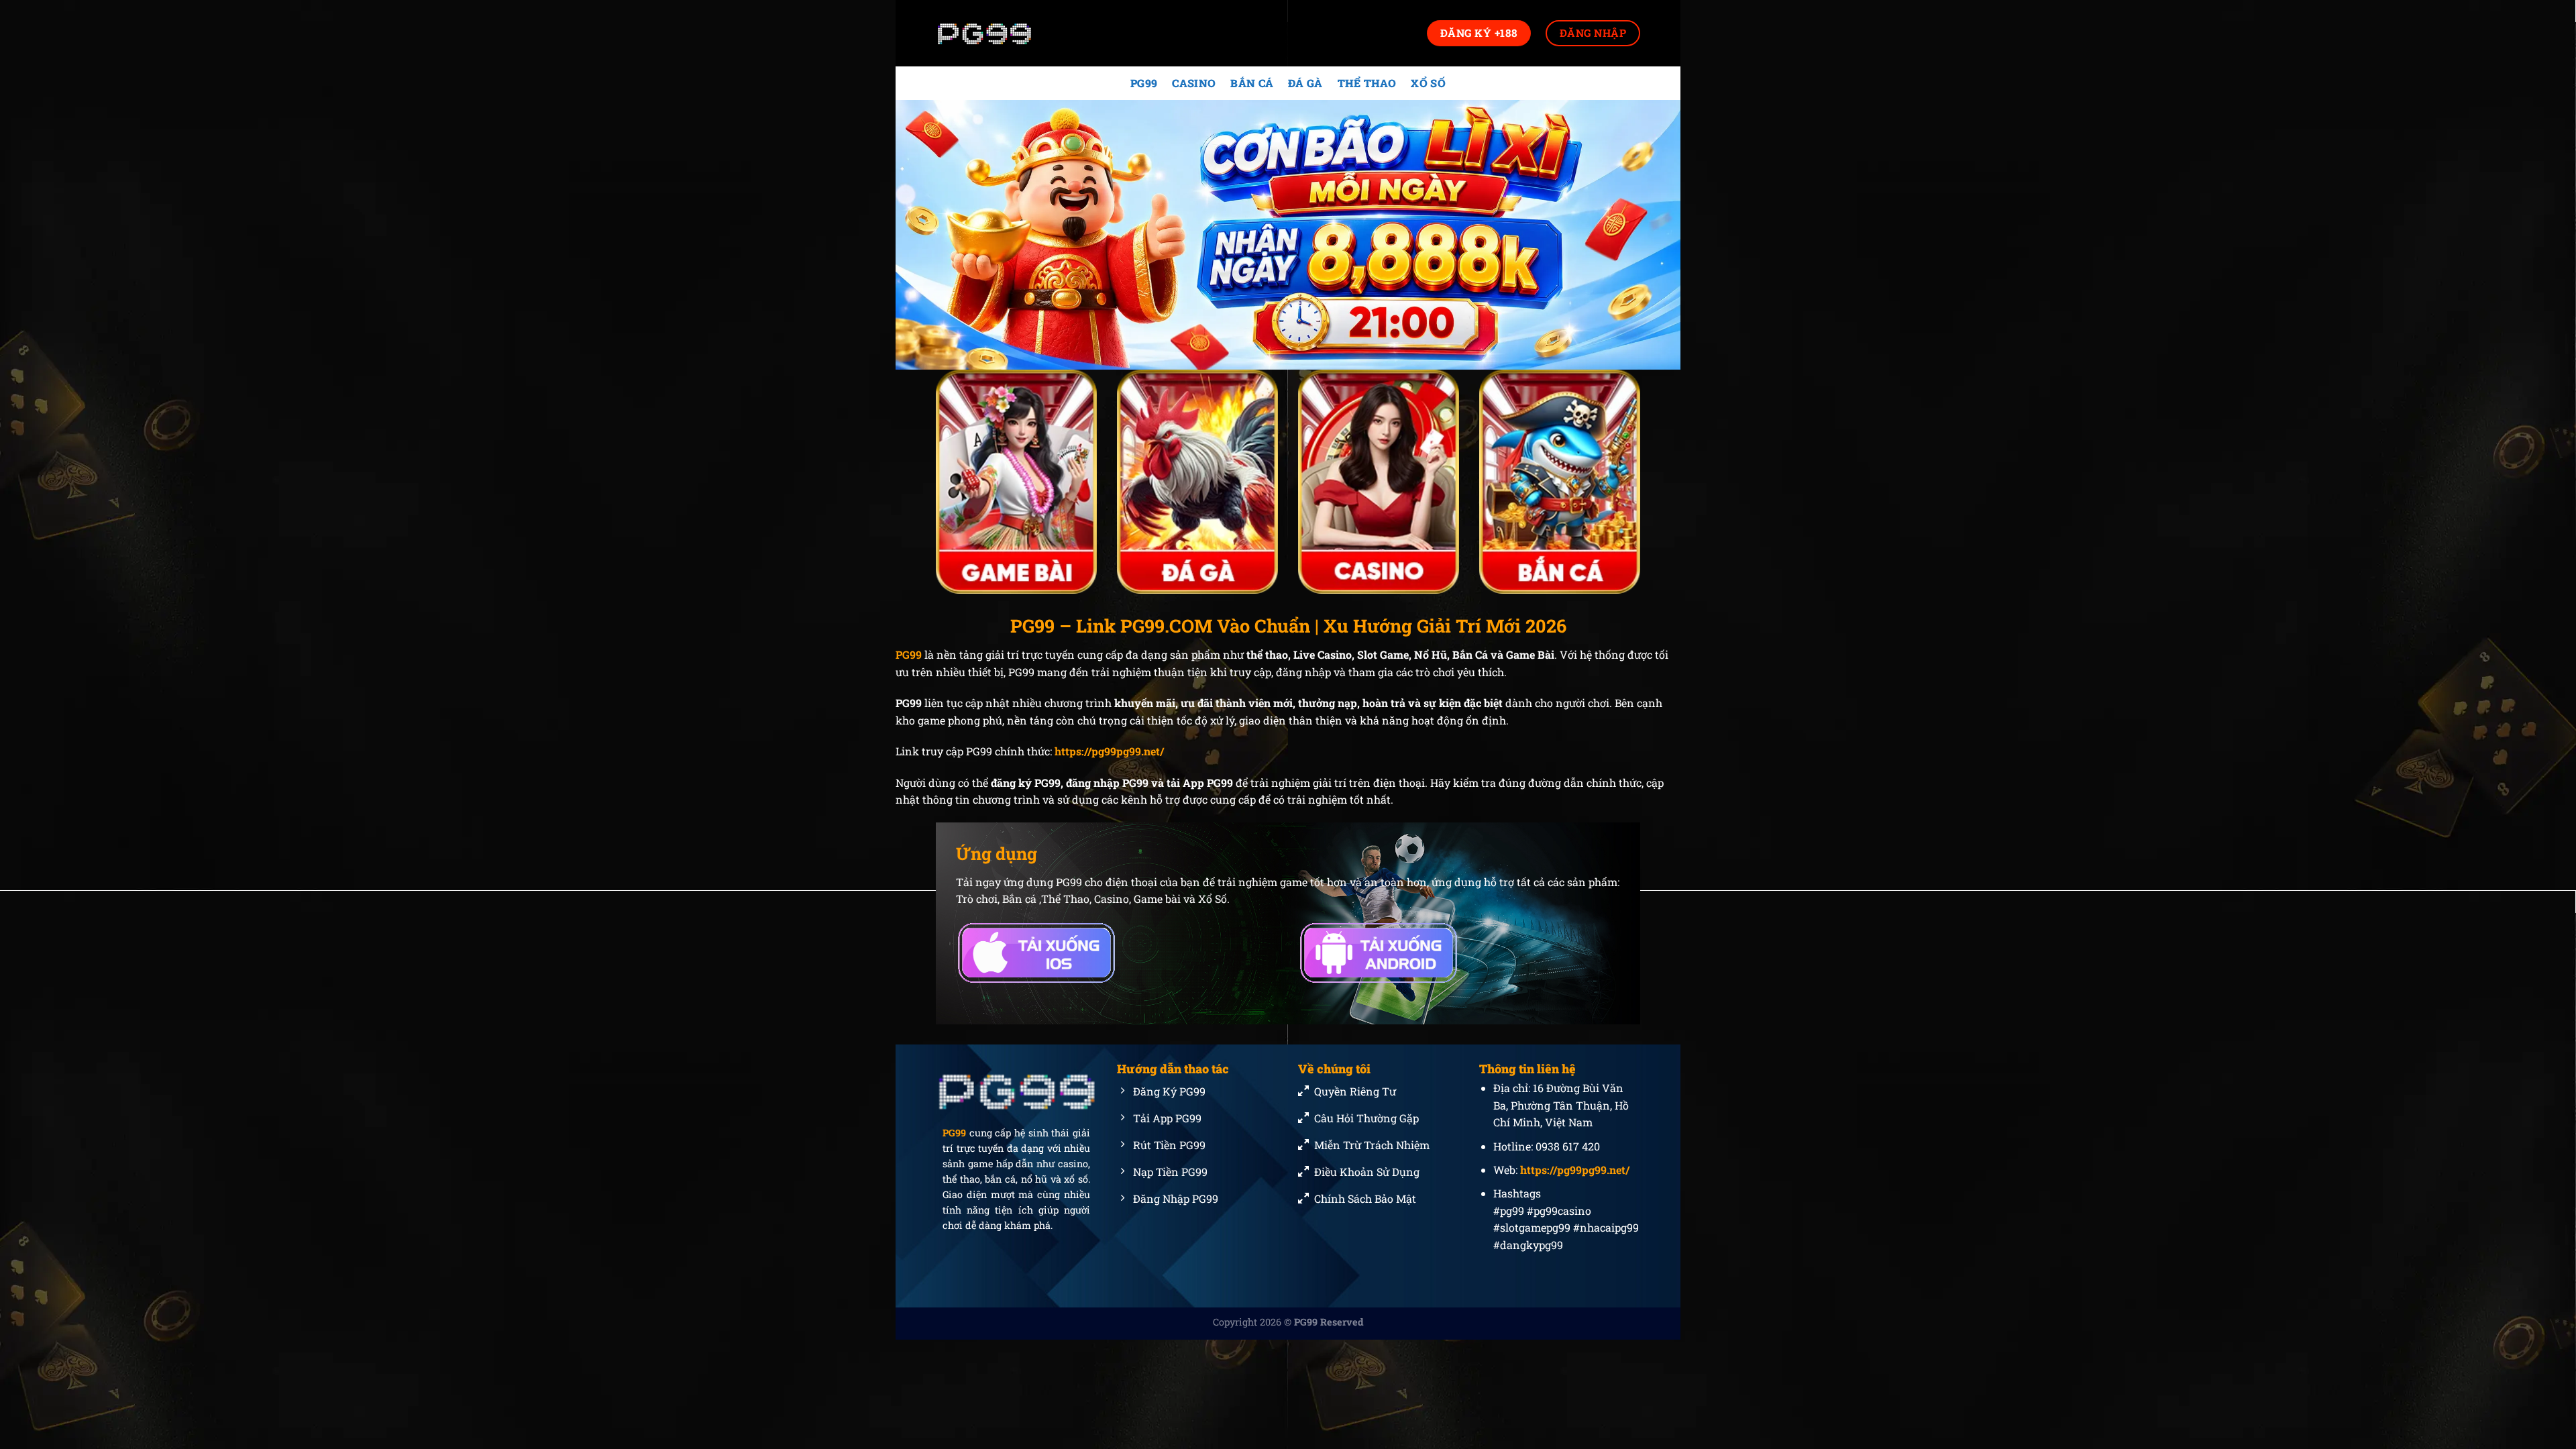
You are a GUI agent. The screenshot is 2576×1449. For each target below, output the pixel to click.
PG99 (1144, 83)
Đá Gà (1305, 83)
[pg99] (1003, 33)
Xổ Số (1428, 83)
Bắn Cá (1252, 83)
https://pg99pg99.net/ (1109, 751)
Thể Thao (1367, 83)
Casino (1194, 83)
